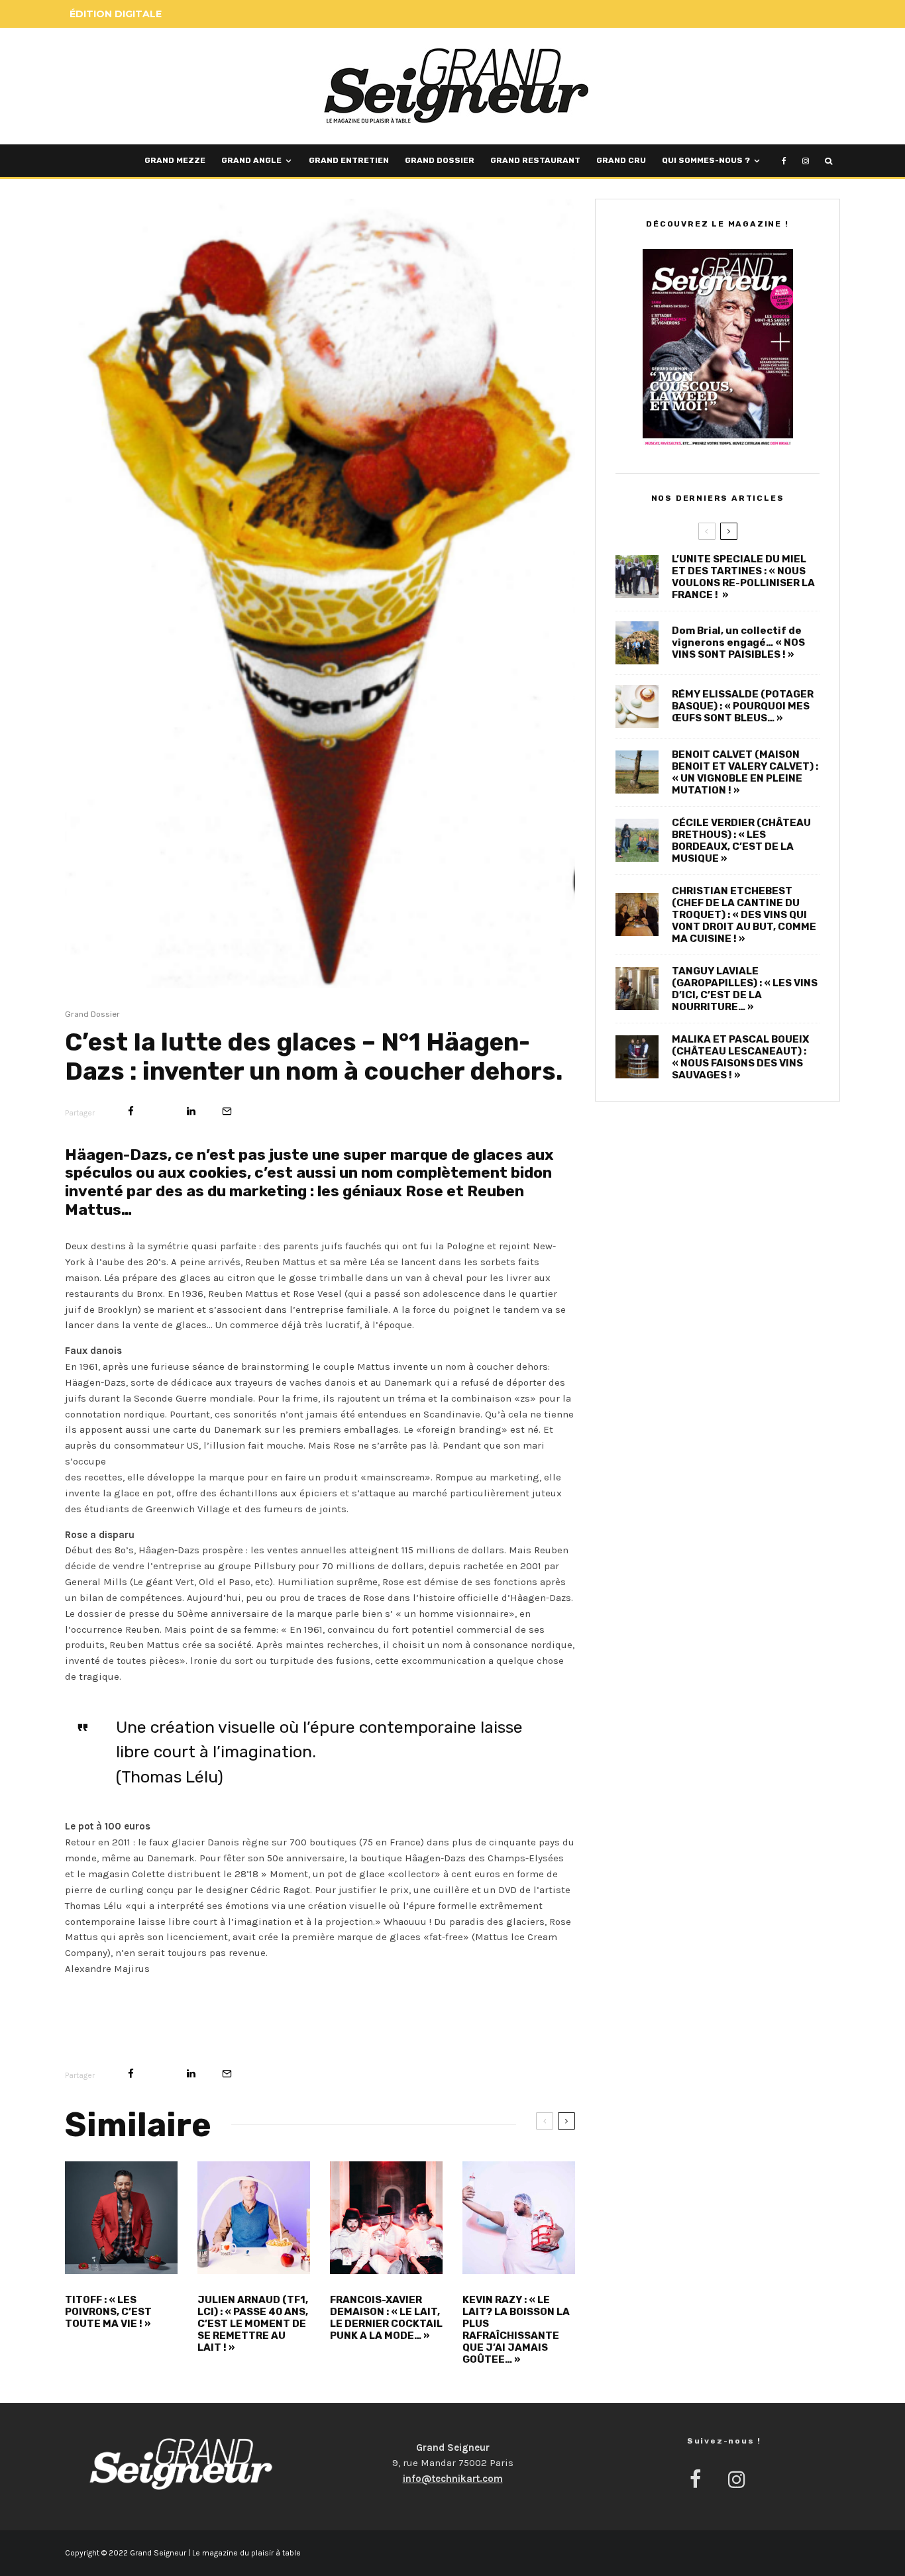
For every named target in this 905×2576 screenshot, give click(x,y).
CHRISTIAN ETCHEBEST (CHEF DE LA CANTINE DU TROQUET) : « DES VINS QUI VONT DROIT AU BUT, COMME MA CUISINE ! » (744, 915)
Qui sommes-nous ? (706, 160)
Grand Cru (621, 160)
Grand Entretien (349, 160)
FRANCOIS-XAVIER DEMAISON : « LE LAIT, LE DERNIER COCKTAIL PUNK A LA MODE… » (386, 2318)
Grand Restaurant (535, 160)
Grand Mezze (175, 160)
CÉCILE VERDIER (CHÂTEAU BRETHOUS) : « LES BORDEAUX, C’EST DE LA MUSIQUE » (741, 841)
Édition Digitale (116, 14)
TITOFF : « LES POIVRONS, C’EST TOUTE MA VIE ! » (108, 2312)
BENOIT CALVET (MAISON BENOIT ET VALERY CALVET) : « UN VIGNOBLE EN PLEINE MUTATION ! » (745, 772)
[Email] (227, 1111)
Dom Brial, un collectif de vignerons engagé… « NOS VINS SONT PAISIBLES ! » (738, 643)
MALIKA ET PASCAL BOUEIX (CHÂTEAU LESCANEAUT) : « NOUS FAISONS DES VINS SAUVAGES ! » (740, 1057)
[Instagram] (806, 161)
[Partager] (131, 1111)
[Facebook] (784, 161)
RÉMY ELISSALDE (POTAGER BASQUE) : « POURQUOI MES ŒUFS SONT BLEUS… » (743, 706)
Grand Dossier (440, 160)
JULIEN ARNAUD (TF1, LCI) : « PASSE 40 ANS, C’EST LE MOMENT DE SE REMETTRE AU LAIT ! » (253, 2324)
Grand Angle (251, 160)
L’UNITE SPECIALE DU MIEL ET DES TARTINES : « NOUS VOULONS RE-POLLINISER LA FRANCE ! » (743, 577)
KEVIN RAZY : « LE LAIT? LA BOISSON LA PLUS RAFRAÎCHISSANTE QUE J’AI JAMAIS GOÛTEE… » (516, 2330)
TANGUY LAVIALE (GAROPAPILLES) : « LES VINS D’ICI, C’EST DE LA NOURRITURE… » (745, 989)
